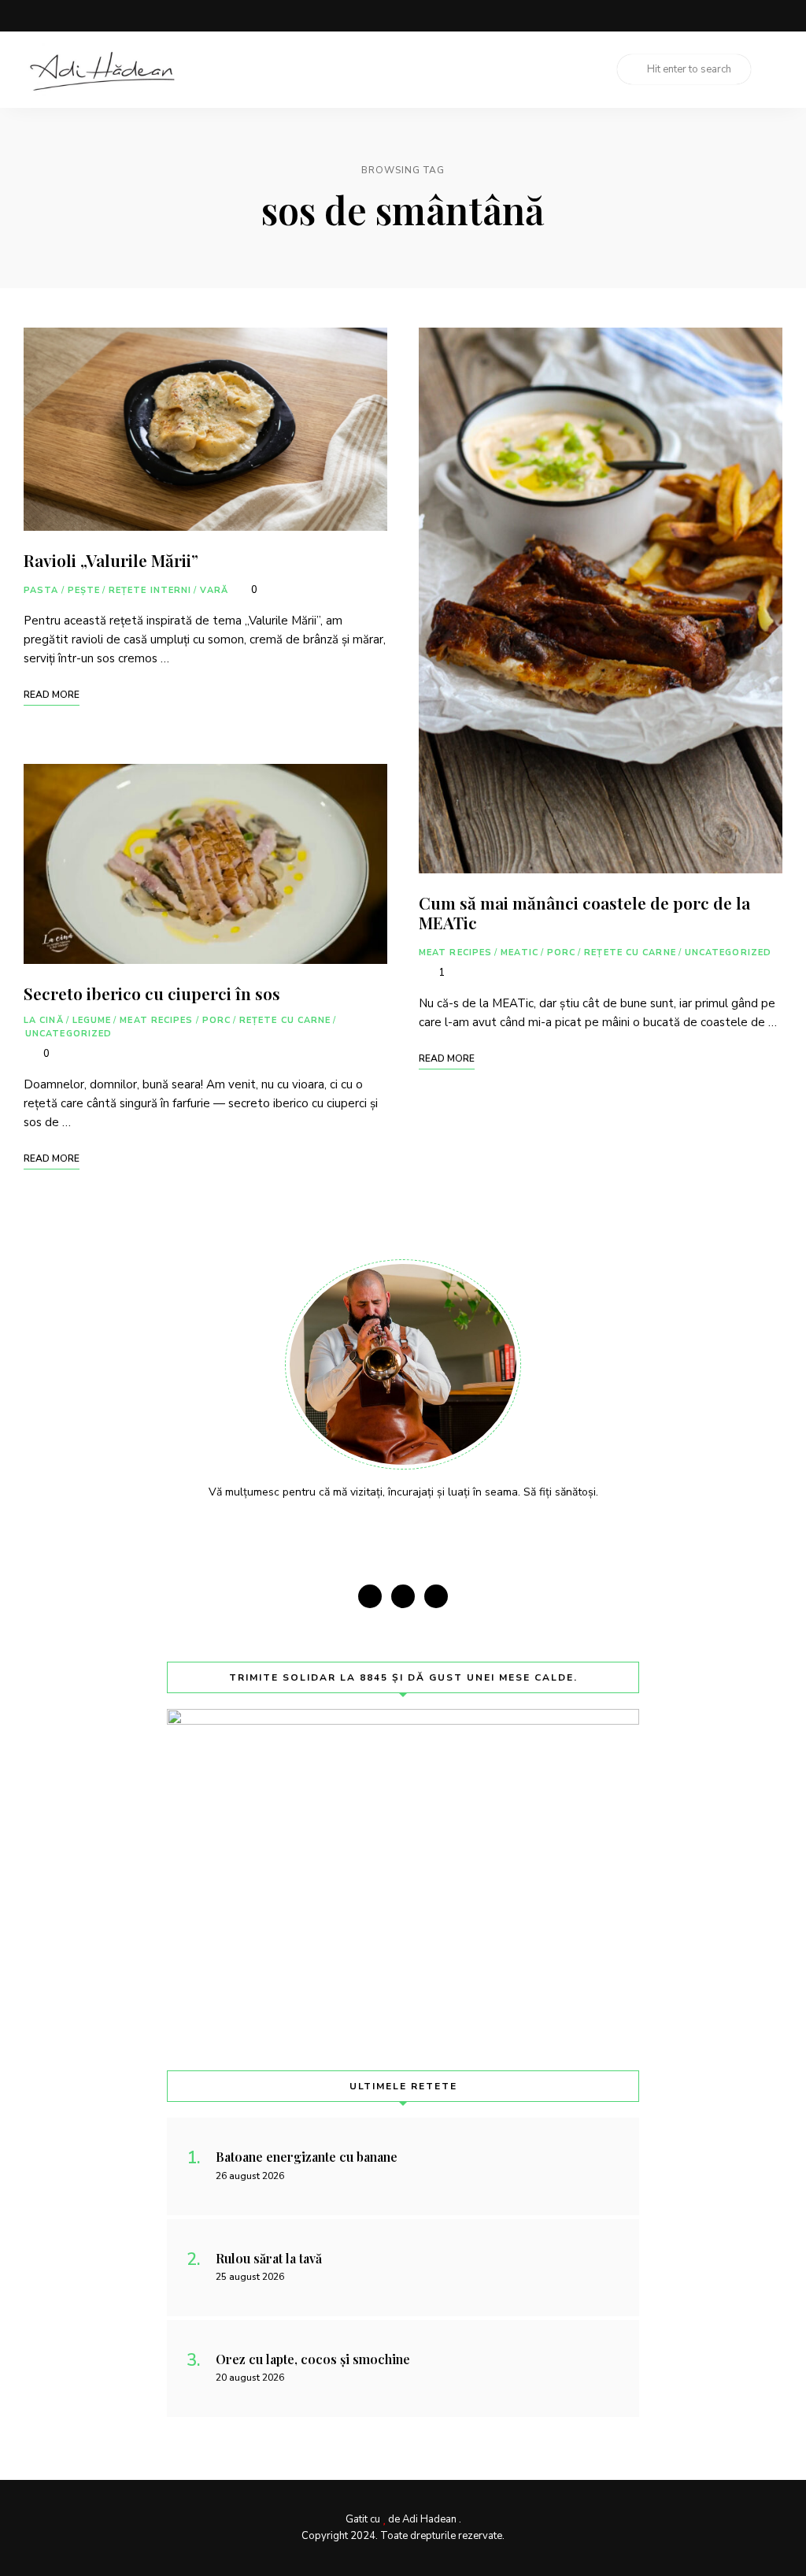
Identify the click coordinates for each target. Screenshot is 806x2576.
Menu (767, 69)
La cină (44, 1020)
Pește (84, 590)
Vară (214, 590)
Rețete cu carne (285, 1020)
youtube (776, 16)
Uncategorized (68, 1034)
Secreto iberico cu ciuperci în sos (152, 993)
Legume (92, 1020)
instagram (745, 16)
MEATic (519, 953)
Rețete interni (150, 590)
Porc (216, 1020)
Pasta (41, 590)
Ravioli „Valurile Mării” (111, 560)
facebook (713, 16)
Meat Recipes (156, 1020)
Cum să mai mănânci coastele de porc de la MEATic (584, 912)
